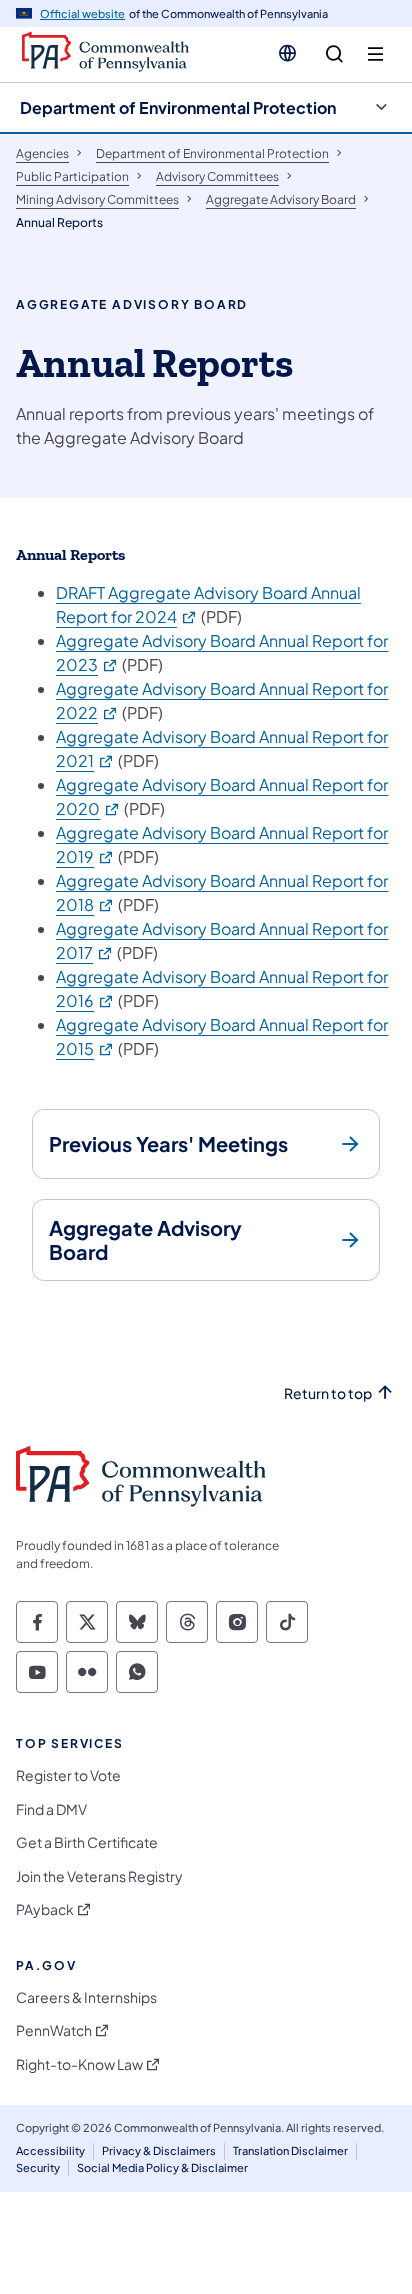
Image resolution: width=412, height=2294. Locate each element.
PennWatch (54, 2030)
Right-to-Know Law (79, 2064)
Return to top (328, 1393)
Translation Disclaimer (290, 2150)
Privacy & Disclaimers (159, 2150)
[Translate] (287, 53)
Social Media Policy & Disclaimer (162, 2167)
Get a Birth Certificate (87, 1842)
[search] (334, 54)
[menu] (375, 54)
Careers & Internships (86, 1997)
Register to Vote (68, 1775)
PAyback (45, 1909)
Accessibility (50, 2150)
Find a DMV (51, 1809)
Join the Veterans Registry (99, 1876)
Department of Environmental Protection (178, 107)
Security (38, 2167)
